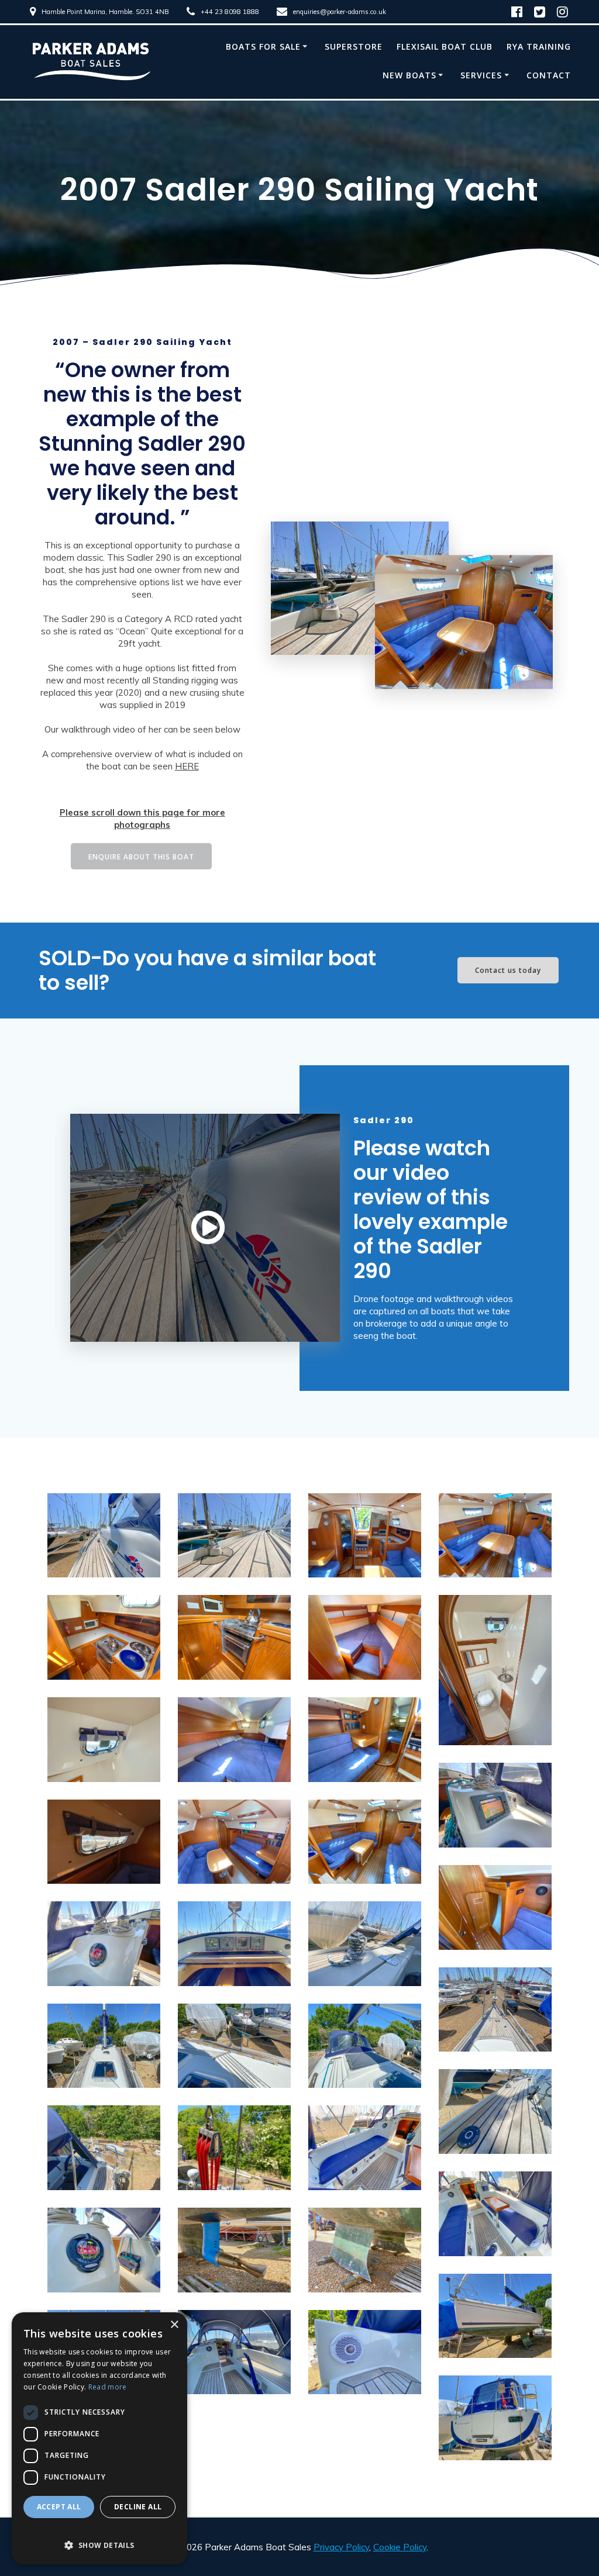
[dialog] (99, 2438)
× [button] (174, 2325)
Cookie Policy (400, 2547)
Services (481, 75)
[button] (99, 2539)
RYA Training (539, 46)
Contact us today (508, 970)
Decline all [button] (138, 2507)
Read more (108, 2387)
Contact (549, 75)
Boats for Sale (263, 46)
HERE (187, 766)
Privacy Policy (341, 2547)
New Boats (409, 75)
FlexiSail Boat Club (445, 46)
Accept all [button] (59, 2507)
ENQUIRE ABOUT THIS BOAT (141, 857)
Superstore (354, 46)
